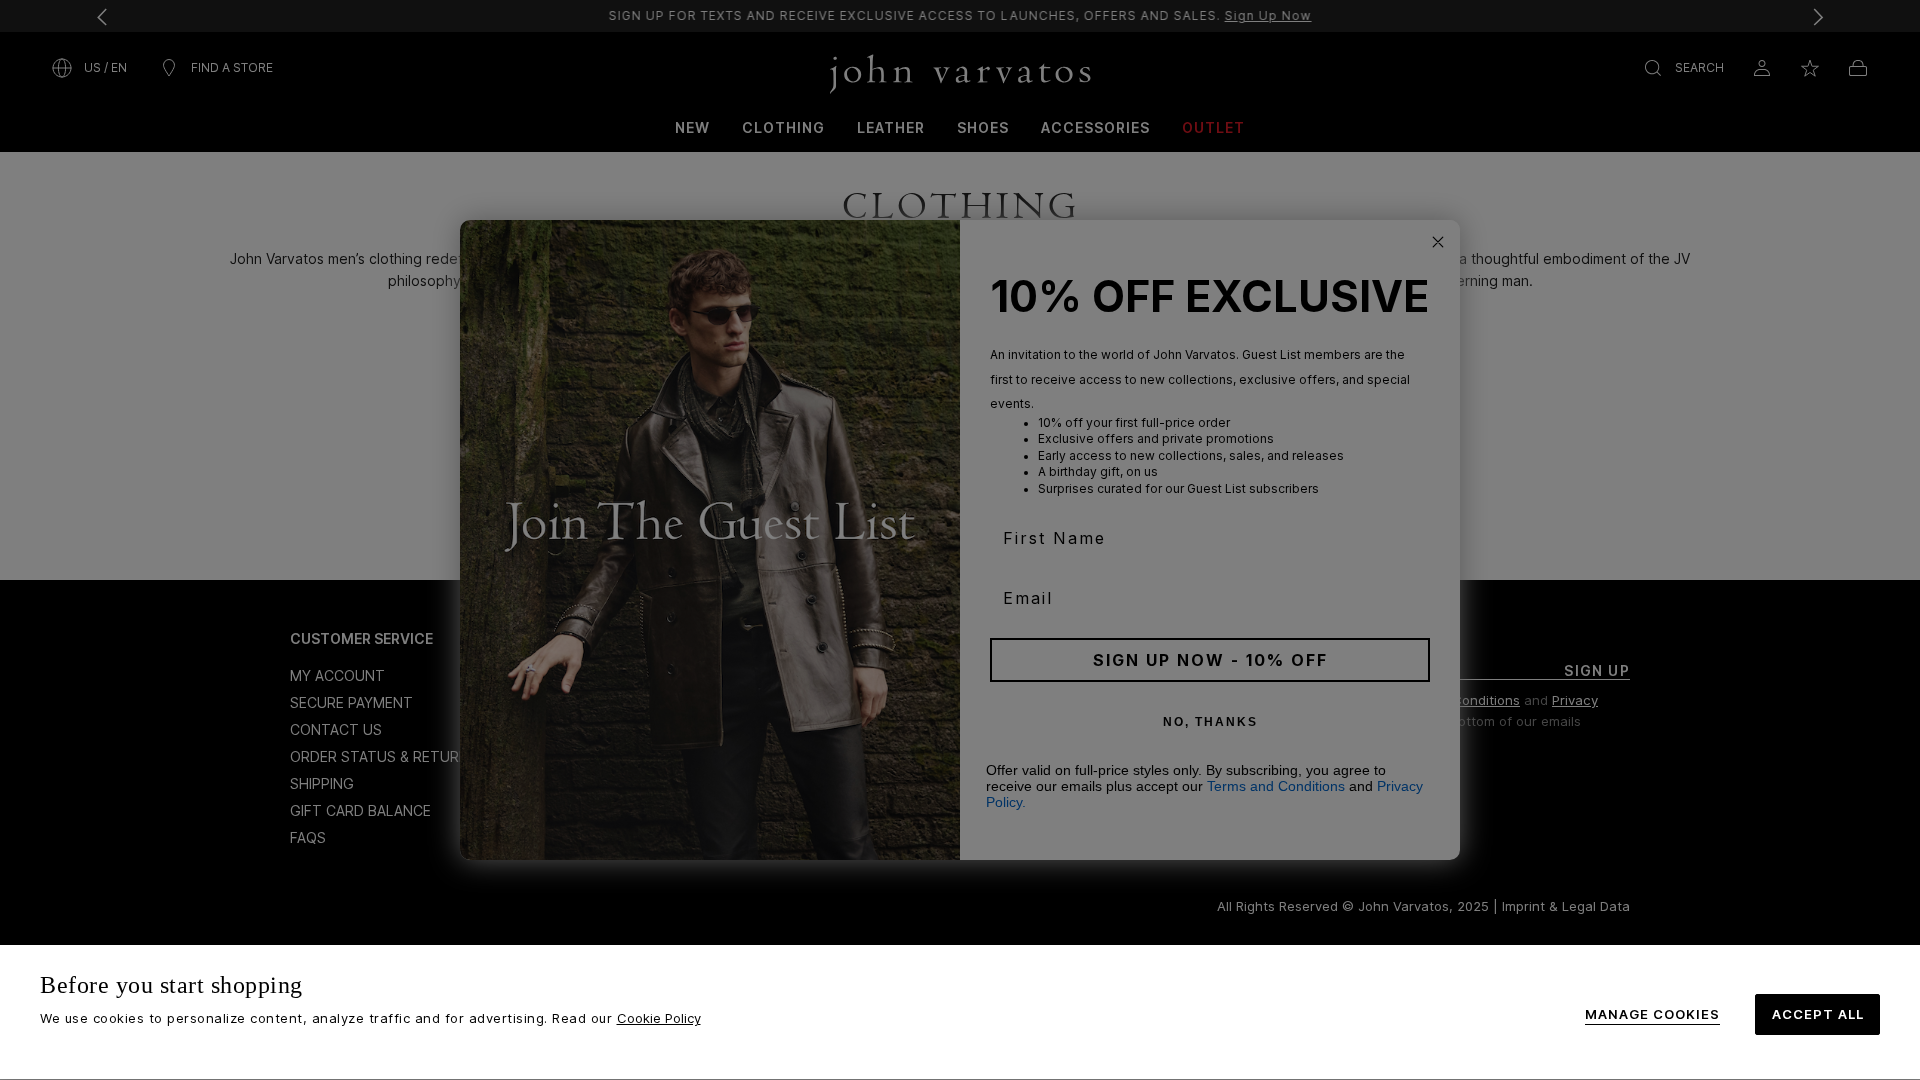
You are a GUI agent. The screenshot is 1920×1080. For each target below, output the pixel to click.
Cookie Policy (659, 1018)
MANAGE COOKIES (1652, 1014)
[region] (960, 1012)
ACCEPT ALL (1818, 1014)
